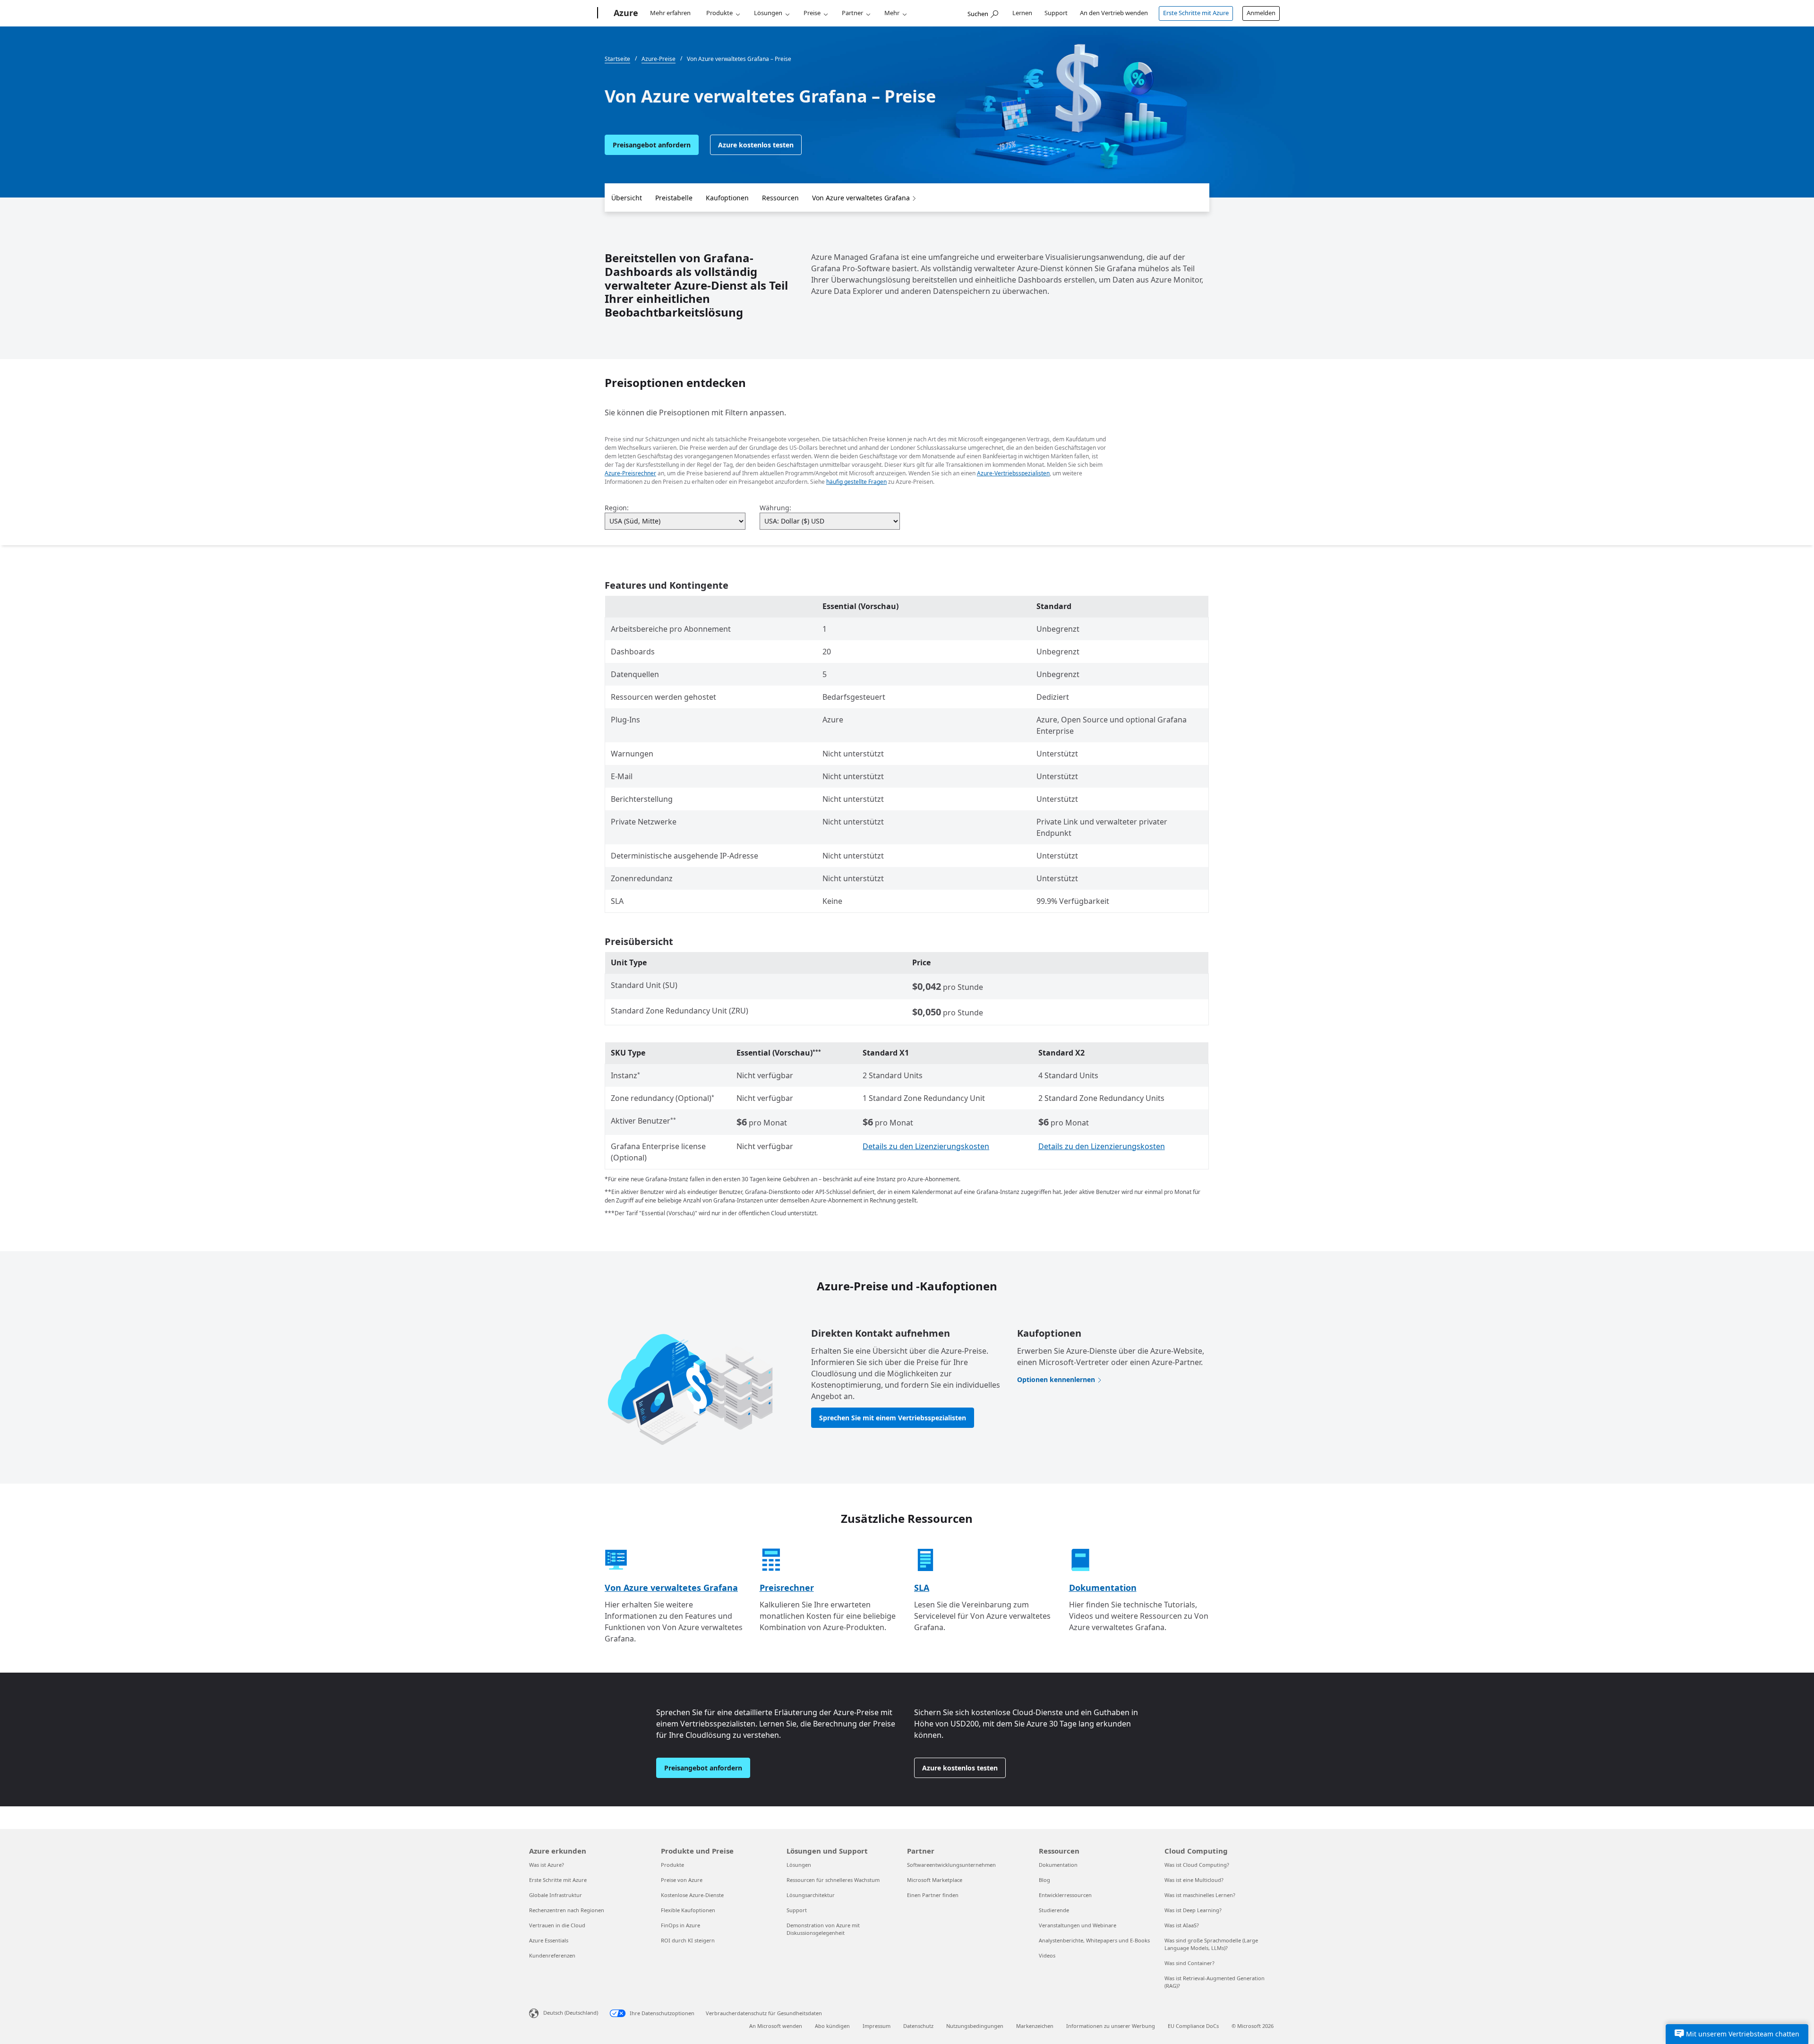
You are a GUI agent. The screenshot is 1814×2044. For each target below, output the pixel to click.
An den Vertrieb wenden (1114, 13)
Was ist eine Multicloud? (1194, 1880)
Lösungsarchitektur (811, 1895)
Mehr (892, 13)
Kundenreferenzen (552, 1955)
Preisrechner (787, 1588)
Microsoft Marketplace (935, 1880)
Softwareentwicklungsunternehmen (951, 1865)
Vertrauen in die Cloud (557, 1925)
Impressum (877, 2026)
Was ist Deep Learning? (1193, 1910)
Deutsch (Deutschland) (571, 2013)
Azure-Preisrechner (630, 473)
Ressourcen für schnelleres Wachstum (833, 1880)
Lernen (1022, 13)
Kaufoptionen (727, 198)
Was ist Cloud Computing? (1197, 1865)
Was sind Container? (1189, 1963)
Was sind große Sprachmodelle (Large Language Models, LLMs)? (1211, 1944)
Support (1056, 13)
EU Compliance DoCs (1193, 2026)
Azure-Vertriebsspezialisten (1013, 473)
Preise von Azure (682, 1880)
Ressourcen (780, 198)
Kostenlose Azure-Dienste (692, 1895)
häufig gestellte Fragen (856, 482)
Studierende (1054, 1910)
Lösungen (768, 13)
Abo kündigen (832, 2026)
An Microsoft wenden (776, 2026)
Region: (617, 508)
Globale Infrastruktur (556, 1895)
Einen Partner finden (933, 1895)
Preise (812, 13)
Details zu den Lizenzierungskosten (926, 1146)
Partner (852, 13)
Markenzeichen (1035, 2026)
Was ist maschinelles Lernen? (1200, 1895)
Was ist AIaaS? (1182, 1925)
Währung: (775, 508)
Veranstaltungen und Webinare (1078, 1925)
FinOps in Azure (680, 1925)
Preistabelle (674, 198)
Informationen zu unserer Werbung (1111, 2026)
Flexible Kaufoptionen (688, 1910)
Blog (1044, 1880)
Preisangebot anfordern (652, 145)
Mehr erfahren (670, 13)
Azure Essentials (549, 1940)
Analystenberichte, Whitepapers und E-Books (1094, 1940)
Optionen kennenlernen (1056, 1379)
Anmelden (1261, 13)
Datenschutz (918, 2026)
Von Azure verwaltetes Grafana (861, 198)
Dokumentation (1103, 1588)
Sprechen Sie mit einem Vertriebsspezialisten (893, 1418)
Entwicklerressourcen (1065, 1895)
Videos (1047, 1955)
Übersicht (627, 198)
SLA (922, 1588)
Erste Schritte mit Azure (1196, 13)
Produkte (719, 13)
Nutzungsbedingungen (975, 2026)
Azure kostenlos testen (756, 145)
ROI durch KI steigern (688, 1940)
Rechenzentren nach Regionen (567, 1910)
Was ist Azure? (547, 1865)
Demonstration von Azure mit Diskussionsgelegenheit (823, 1929)
